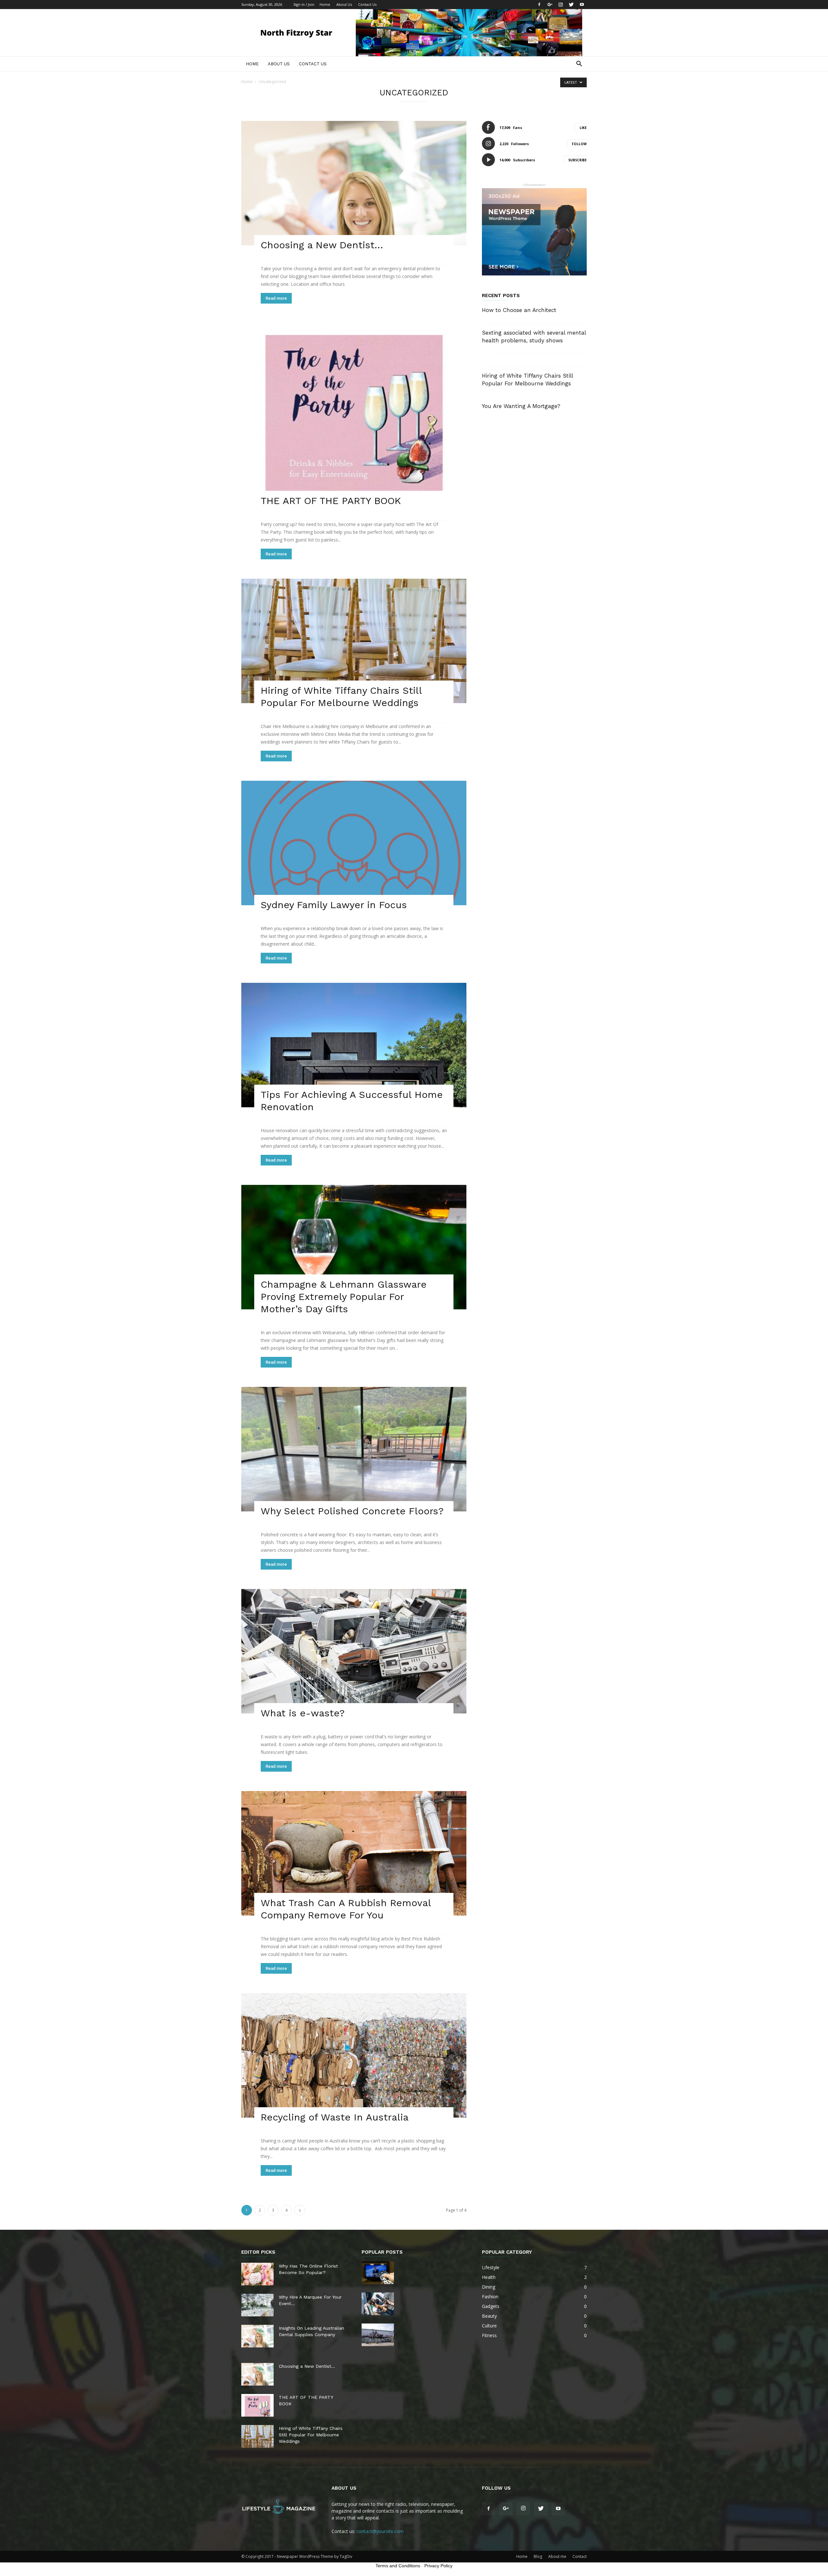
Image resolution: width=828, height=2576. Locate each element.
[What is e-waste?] (354, 1651)
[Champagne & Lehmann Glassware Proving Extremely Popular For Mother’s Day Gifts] (354, 1247)
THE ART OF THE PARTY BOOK (331, 501)
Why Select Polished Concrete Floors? (352, 1511)
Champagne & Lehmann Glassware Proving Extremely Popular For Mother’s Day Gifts (344, 1297)
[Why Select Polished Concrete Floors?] (354, 1449)
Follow (579, 144)
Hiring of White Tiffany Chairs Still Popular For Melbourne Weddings (311, 2435)
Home (325, 4)
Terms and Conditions (398, 2566)
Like (583, 128)
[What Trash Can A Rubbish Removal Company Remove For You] (354, 1853)
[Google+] (550, 5)
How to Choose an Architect (519, 310)
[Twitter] (571, 5)
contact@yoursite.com (380, 2531)
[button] (579, 64)
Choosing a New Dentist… (322, 245)
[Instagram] (561, 5)
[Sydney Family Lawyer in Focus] (354, 843)
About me (557, 2556)
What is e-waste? (303, 1713)
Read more (276, 298)
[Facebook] (539, 5)
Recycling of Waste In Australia (335, 2117)
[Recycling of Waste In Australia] (354, 2055)
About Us (344, 4)
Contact (580, 2556)
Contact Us (367, 4)
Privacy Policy (438, 2566)
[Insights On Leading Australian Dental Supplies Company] (257, 2336)
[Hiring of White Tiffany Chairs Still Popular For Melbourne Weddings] (354, 641)
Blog (538, 2556)
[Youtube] (582, 5)
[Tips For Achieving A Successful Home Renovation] (354, 1045)
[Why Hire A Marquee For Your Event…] (257, 2305)
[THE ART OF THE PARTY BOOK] (354, 412)
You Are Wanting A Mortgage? (521, 406)
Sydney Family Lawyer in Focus (334, 905)
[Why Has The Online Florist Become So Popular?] (257, 2274)
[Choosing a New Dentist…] (354, 183)
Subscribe (577, 160)
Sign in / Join (304, 4)
